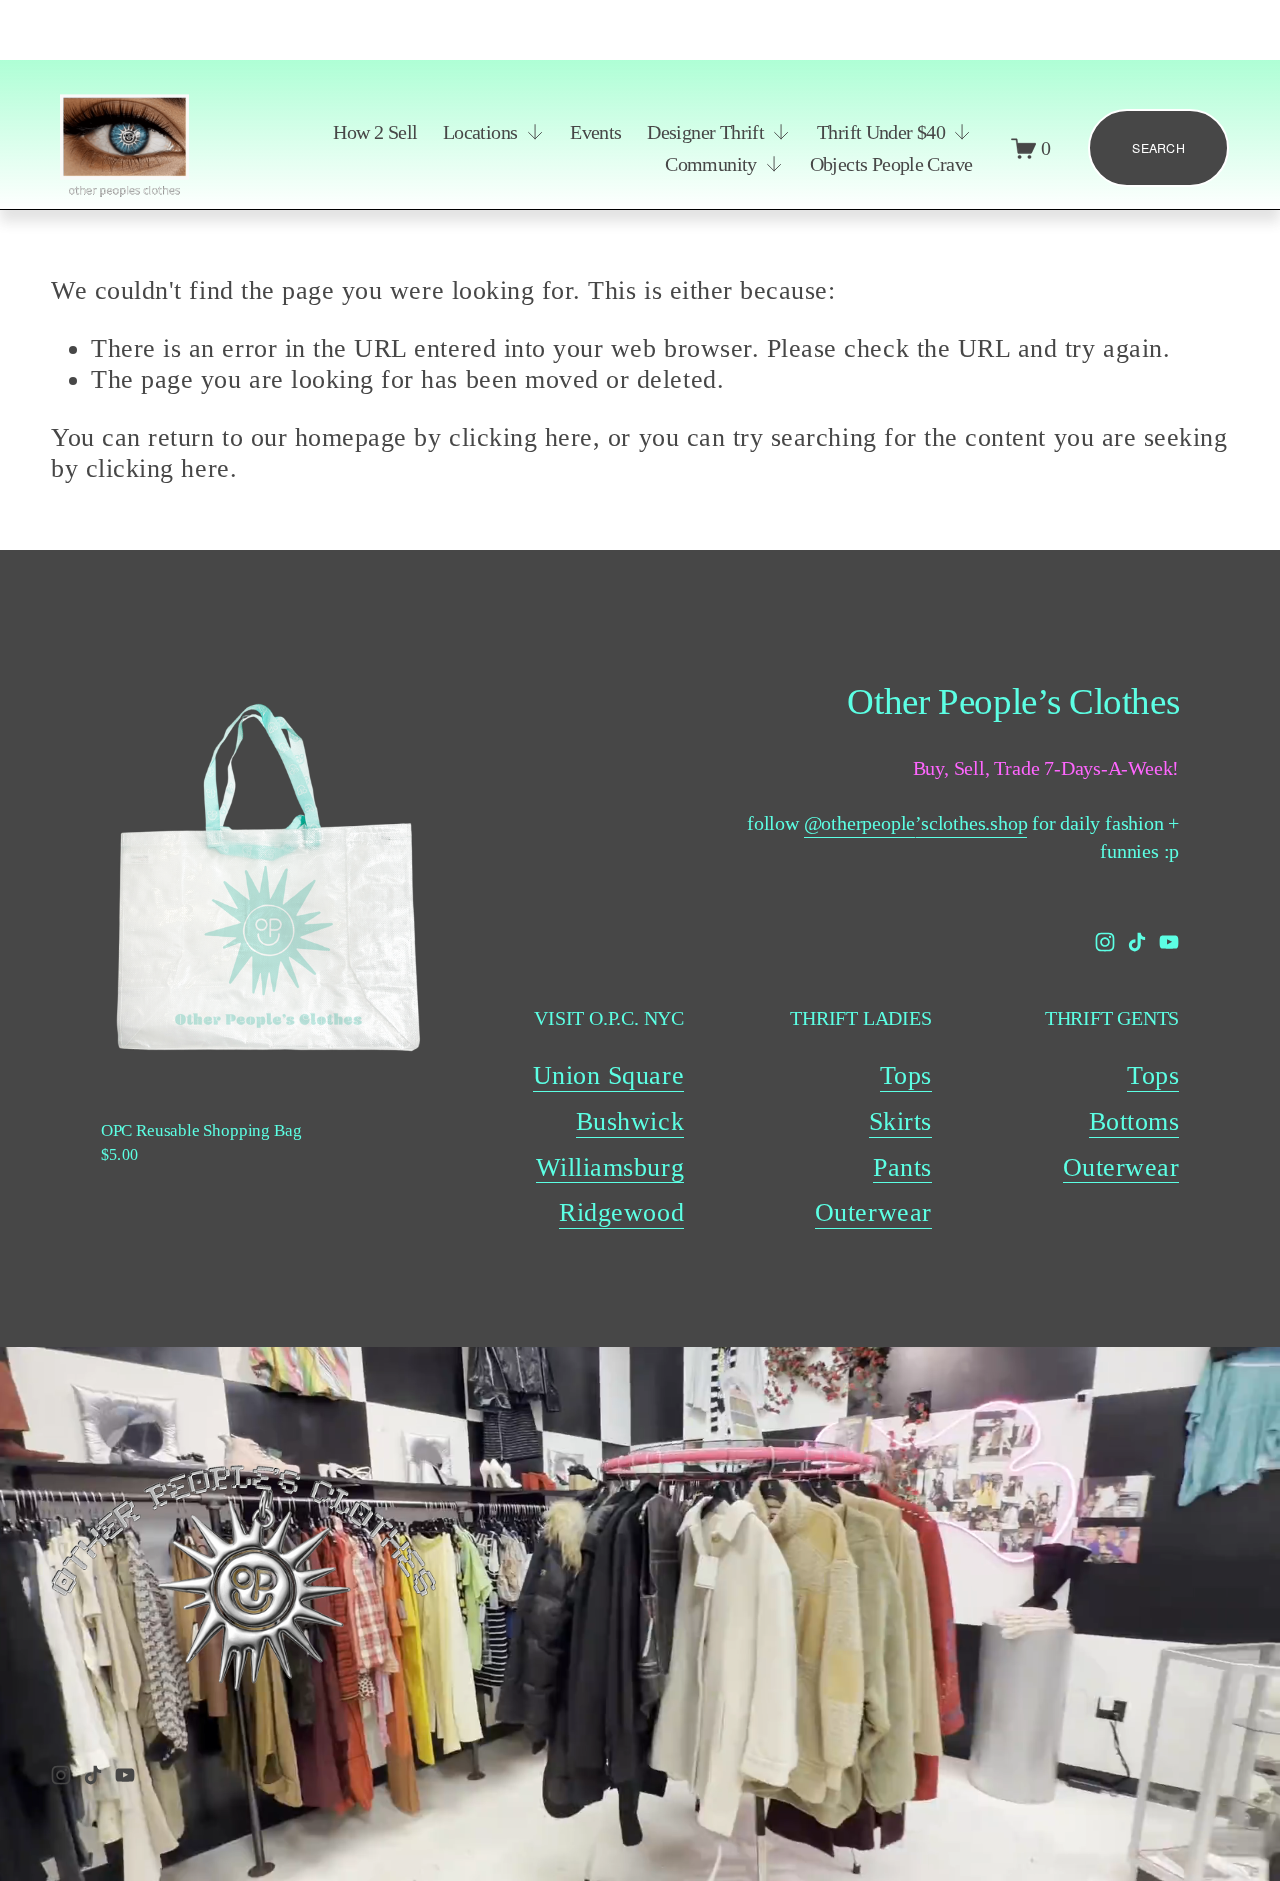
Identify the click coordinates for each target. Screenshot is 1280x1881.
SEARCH (1158, 148)
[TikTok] (1137, 942)
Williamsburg (610, 1167)
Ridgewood (621, 1212)
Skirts (900, 1121)
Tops (906, 1075)
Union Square (608, 1075)
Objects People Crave (891, 164)
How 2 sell (375, 132)
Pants (902, 1167)
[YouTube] (1169, 942)
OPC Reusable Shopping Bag (201, 1130)
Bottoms (1134, 1121)
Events (595, 132)
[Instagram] (1105, 942)
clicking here (521, 437)
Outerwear (873, 1212)
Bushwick (630, 1121)
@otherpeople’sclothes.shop (916, 823)
